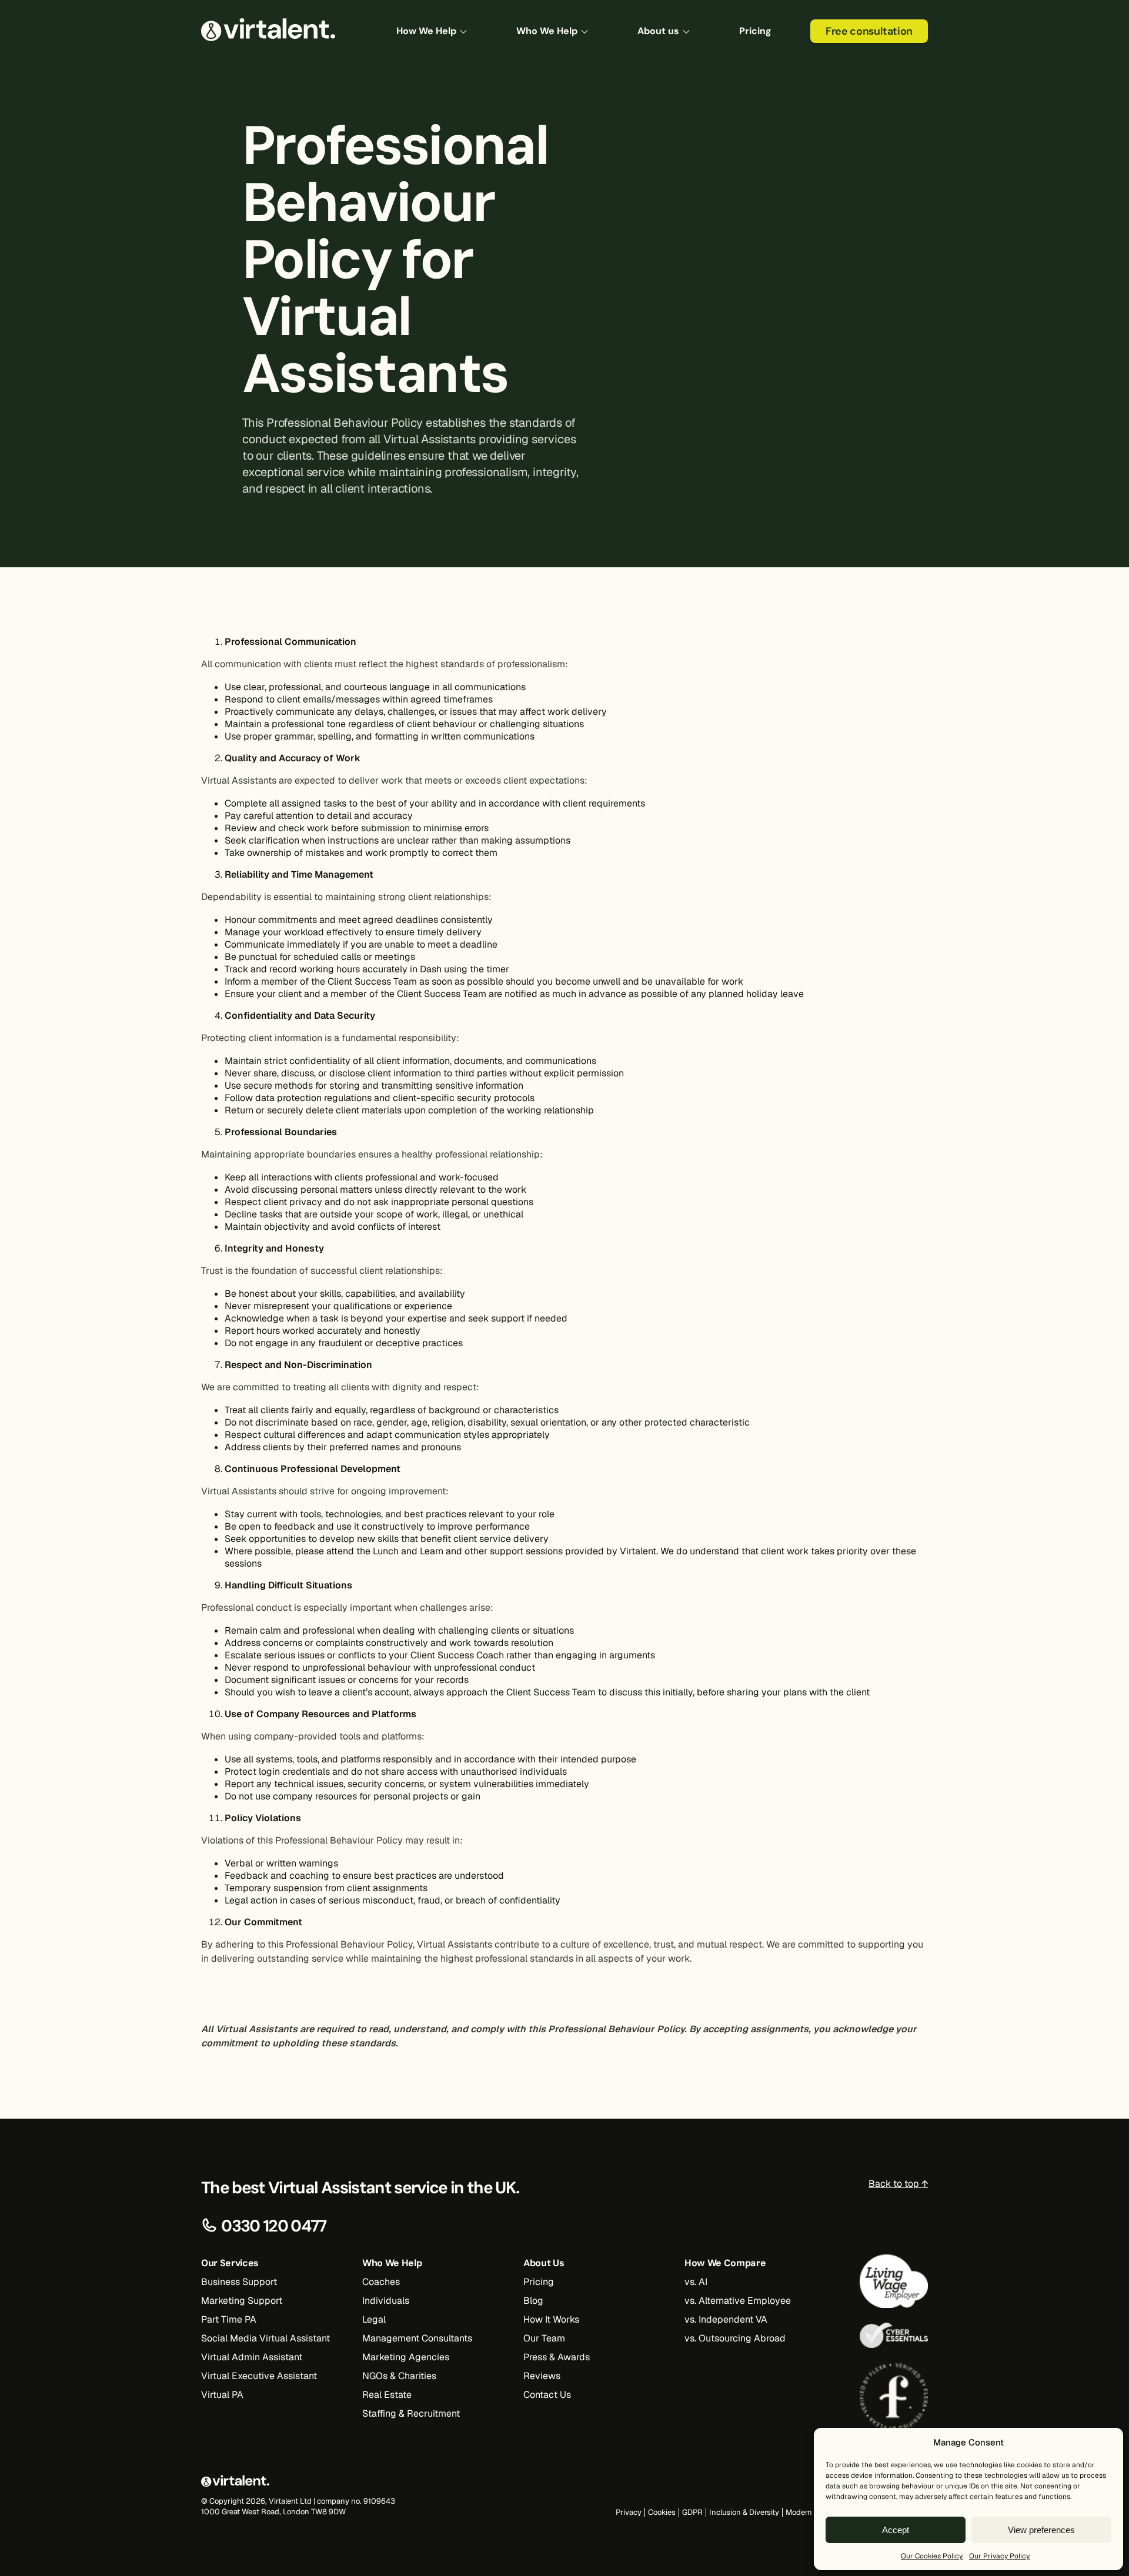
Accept (896, 2530)
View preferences (1041, 2530)
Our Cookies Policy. (932, 2556)
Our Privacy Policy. (1000, 2556)
